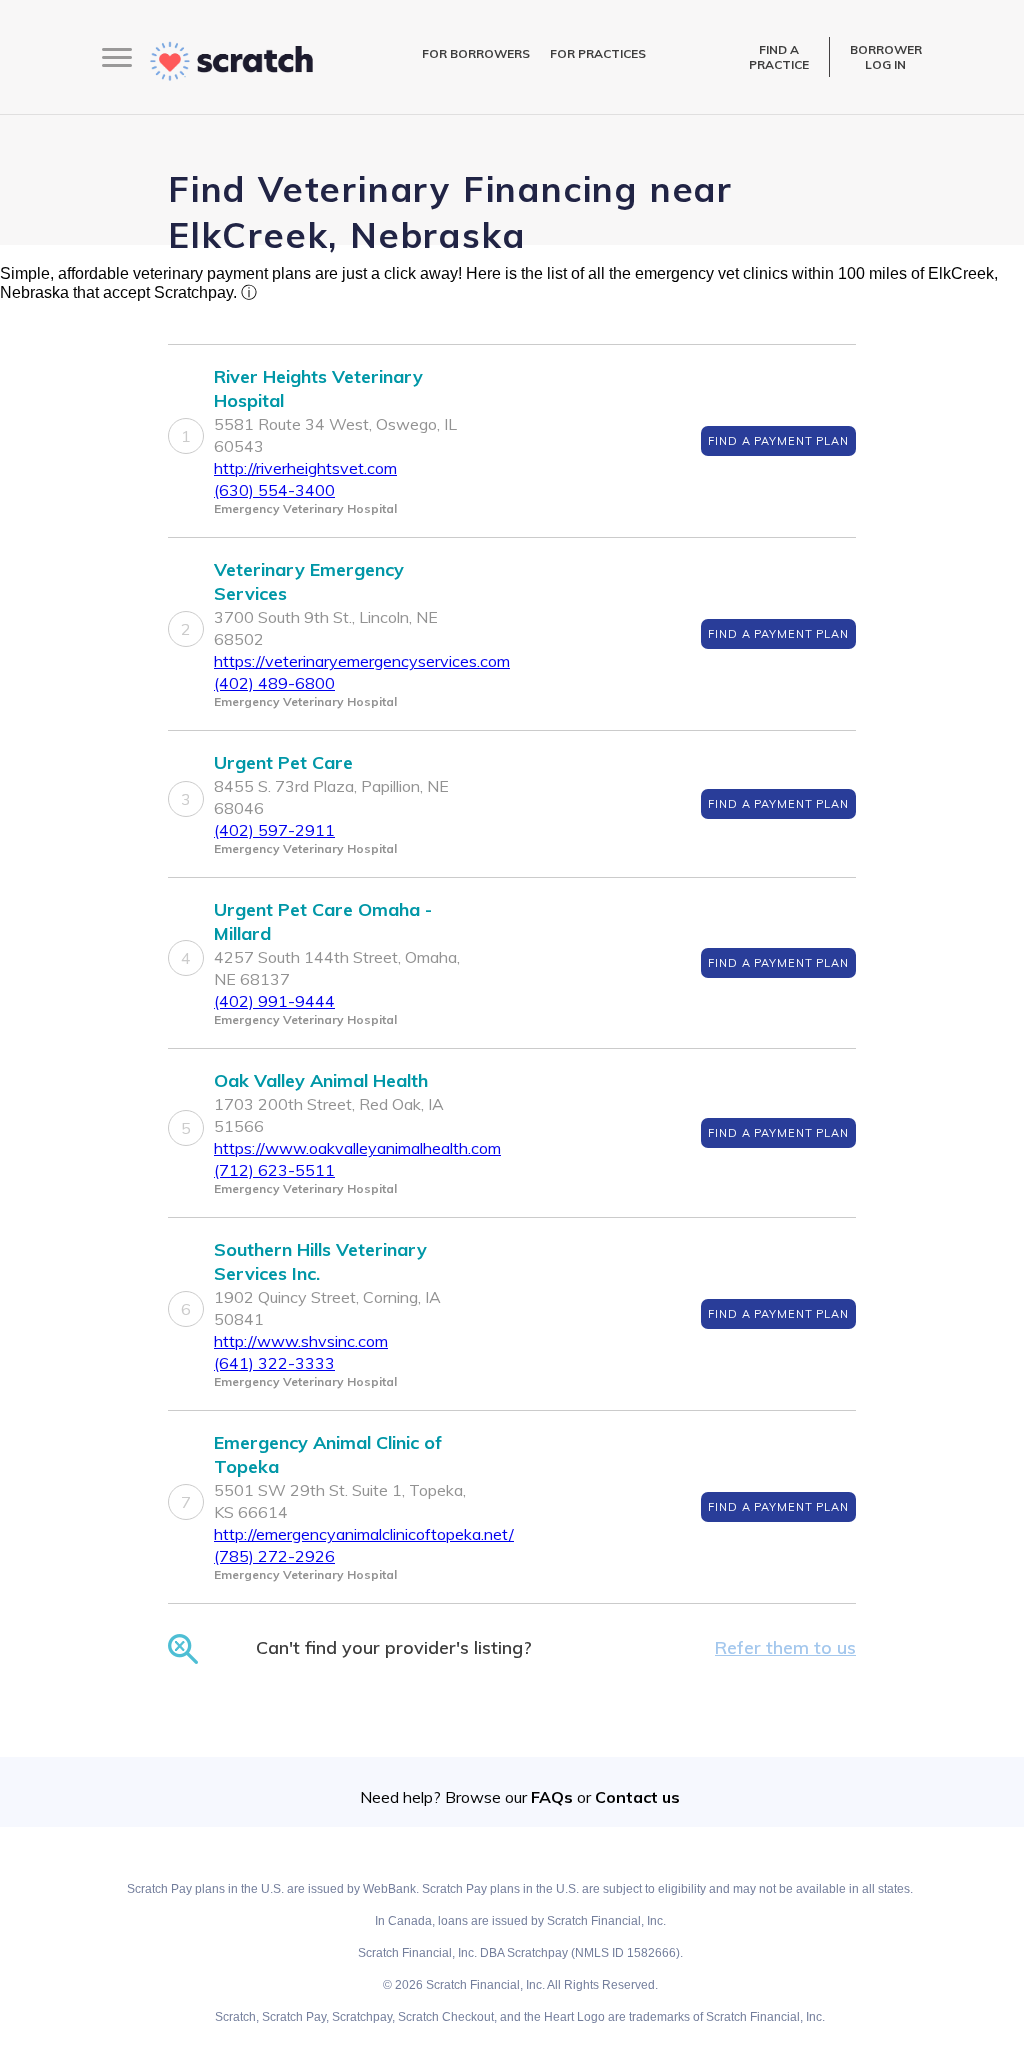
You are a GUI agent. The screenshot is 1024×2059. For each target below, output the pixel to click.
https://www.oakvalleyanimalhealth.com (357, 1148)
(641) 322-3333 (274, 1363)
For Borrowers (476, 53)
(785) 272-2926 (274, 1556)
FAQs (552, 1797)
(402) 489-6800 (274, 683)
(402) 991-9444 (274, 1001)
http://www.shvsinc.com (301, 1341)
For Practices (598, 53)
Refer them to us (785, 1647)
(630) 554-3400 (274, 490)
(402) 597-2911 (274, 830)
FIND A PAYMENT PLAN (778, 441)
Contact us (637, 1797)
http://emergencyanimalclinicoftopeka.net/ (364, 1534)
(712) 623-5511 (274, 1170)
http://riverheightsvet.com (305, 468)
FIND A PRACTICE (779, 57)
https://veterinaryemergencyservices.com (362, 661)
